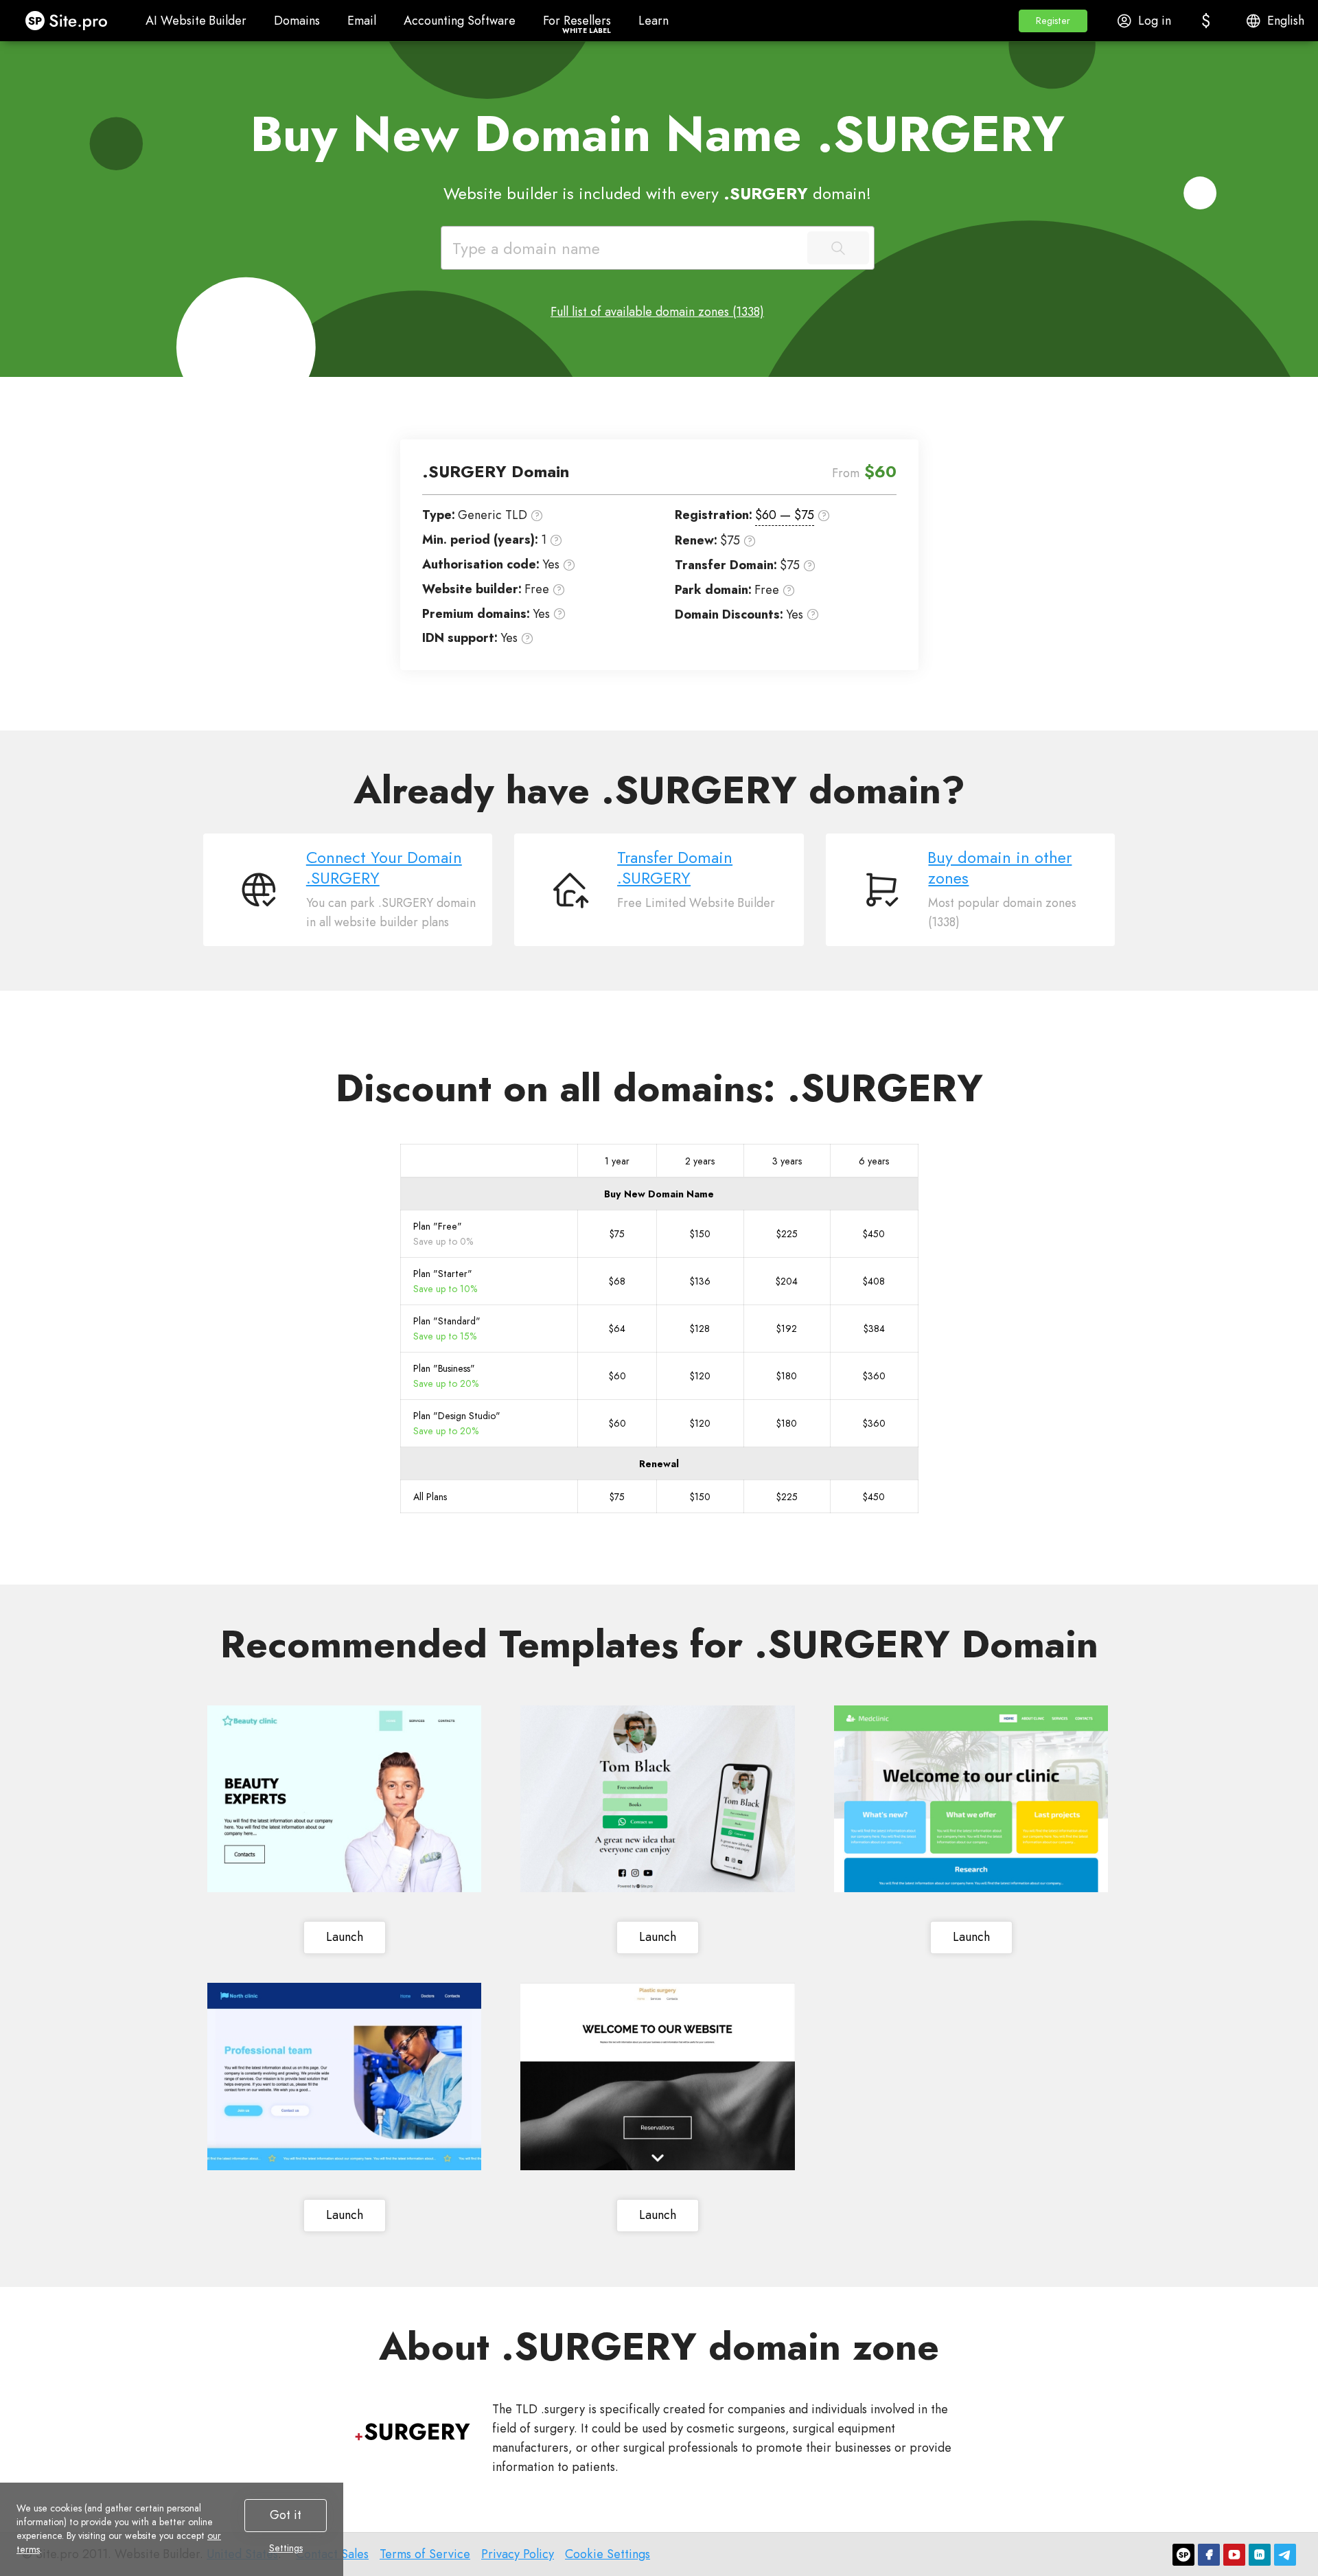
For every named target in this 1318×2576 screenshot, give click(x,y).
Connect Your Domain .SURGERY (384, 868)
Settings (286, 2548)
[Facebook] (1209, 2555)
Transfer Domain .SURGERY (675, 868)
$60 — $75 (785, 515)
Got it (286, 2515)
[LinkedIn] (1260, 2555)
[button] (1053, 21)
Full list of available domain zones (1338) (657, 312)
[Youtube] (1234, 2555)
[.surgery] (413, 2432)
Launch (345, 1937)
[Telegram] (1285, 2555)
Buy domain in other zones (1000, 868)
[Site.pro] (1183, 2555)
